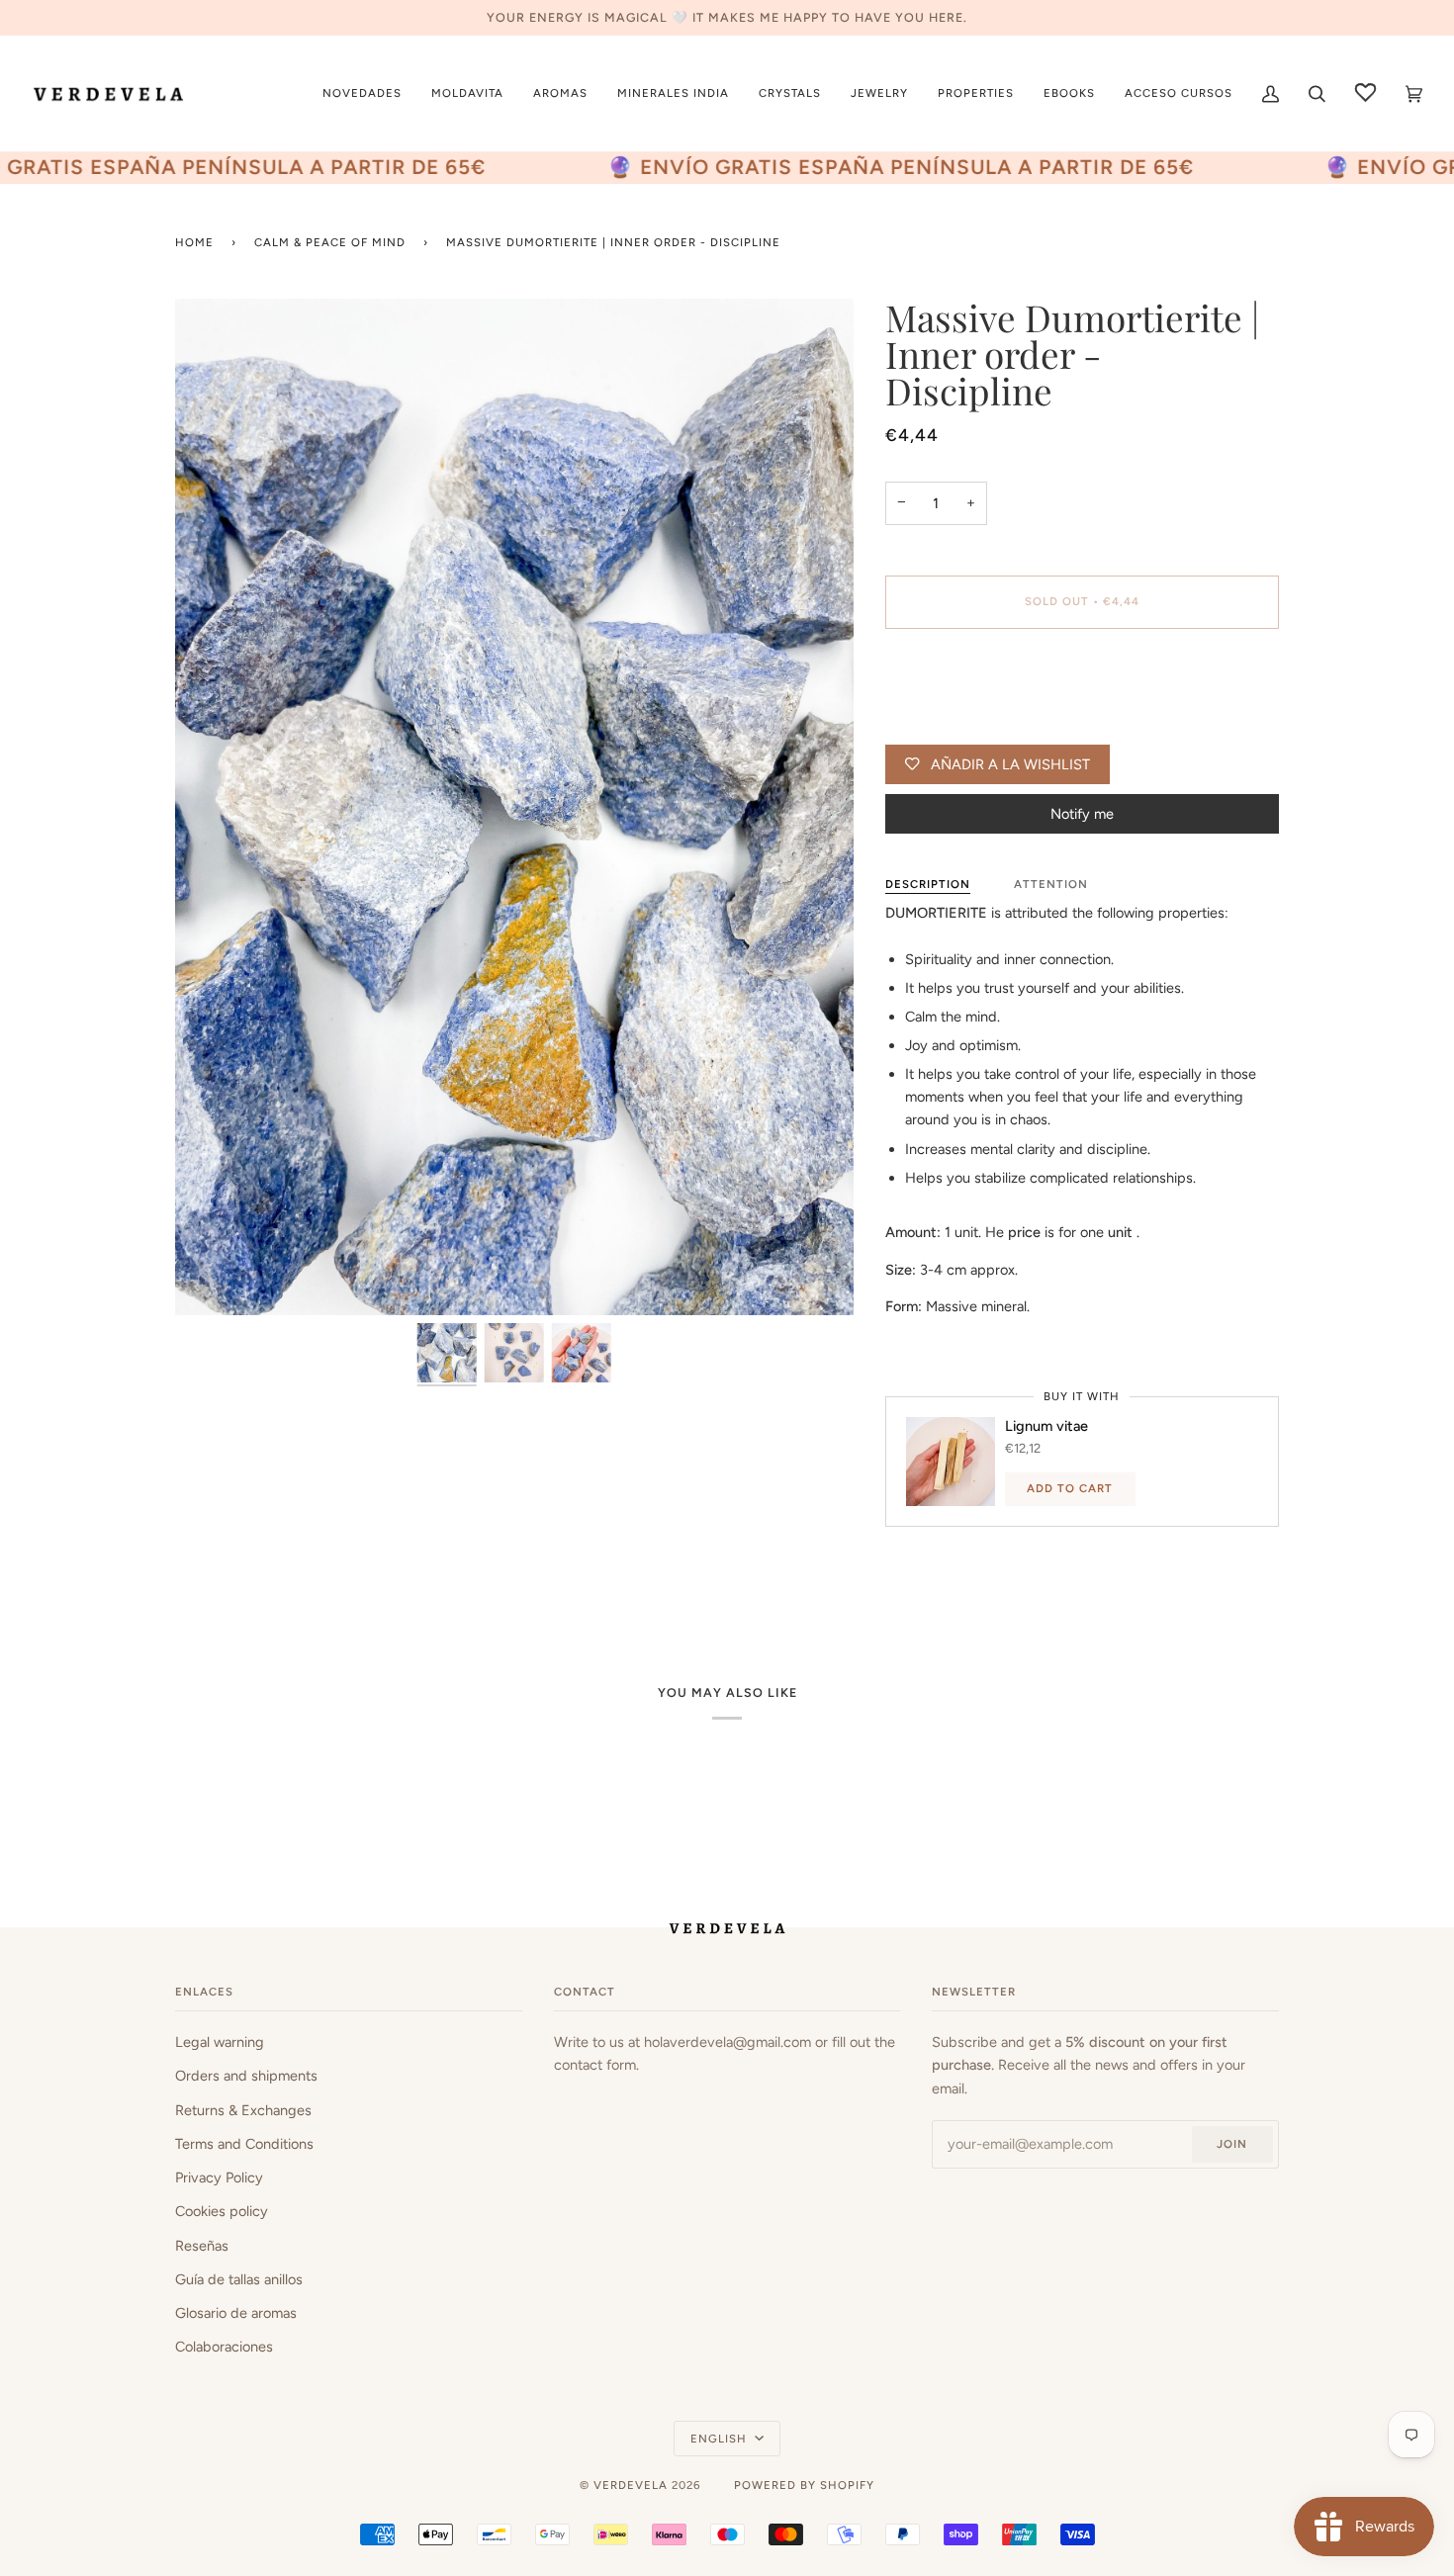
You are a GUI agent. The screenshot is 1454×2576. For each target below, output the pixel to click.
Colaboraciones (224, 2347)
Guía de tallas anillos (239, 2279)
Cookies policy (222, 2211)
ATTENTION (1051, 884)
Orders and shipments (246, 2076)
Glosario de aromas (236, 2313)
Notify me (1082, 814)
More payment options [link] (957, 723)
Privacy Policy (219, 2177)
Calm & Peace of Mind (330, 242)
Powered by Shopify (804, 2485)
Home (194, 242)
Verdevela (631, 2485)
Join (1232, 2144)
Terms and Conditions (244, 2144)
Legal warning (220, 2042)
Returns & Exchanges (243, 2110)
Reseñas (202, 2246)
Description (928, 884)
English (721, 2439)
